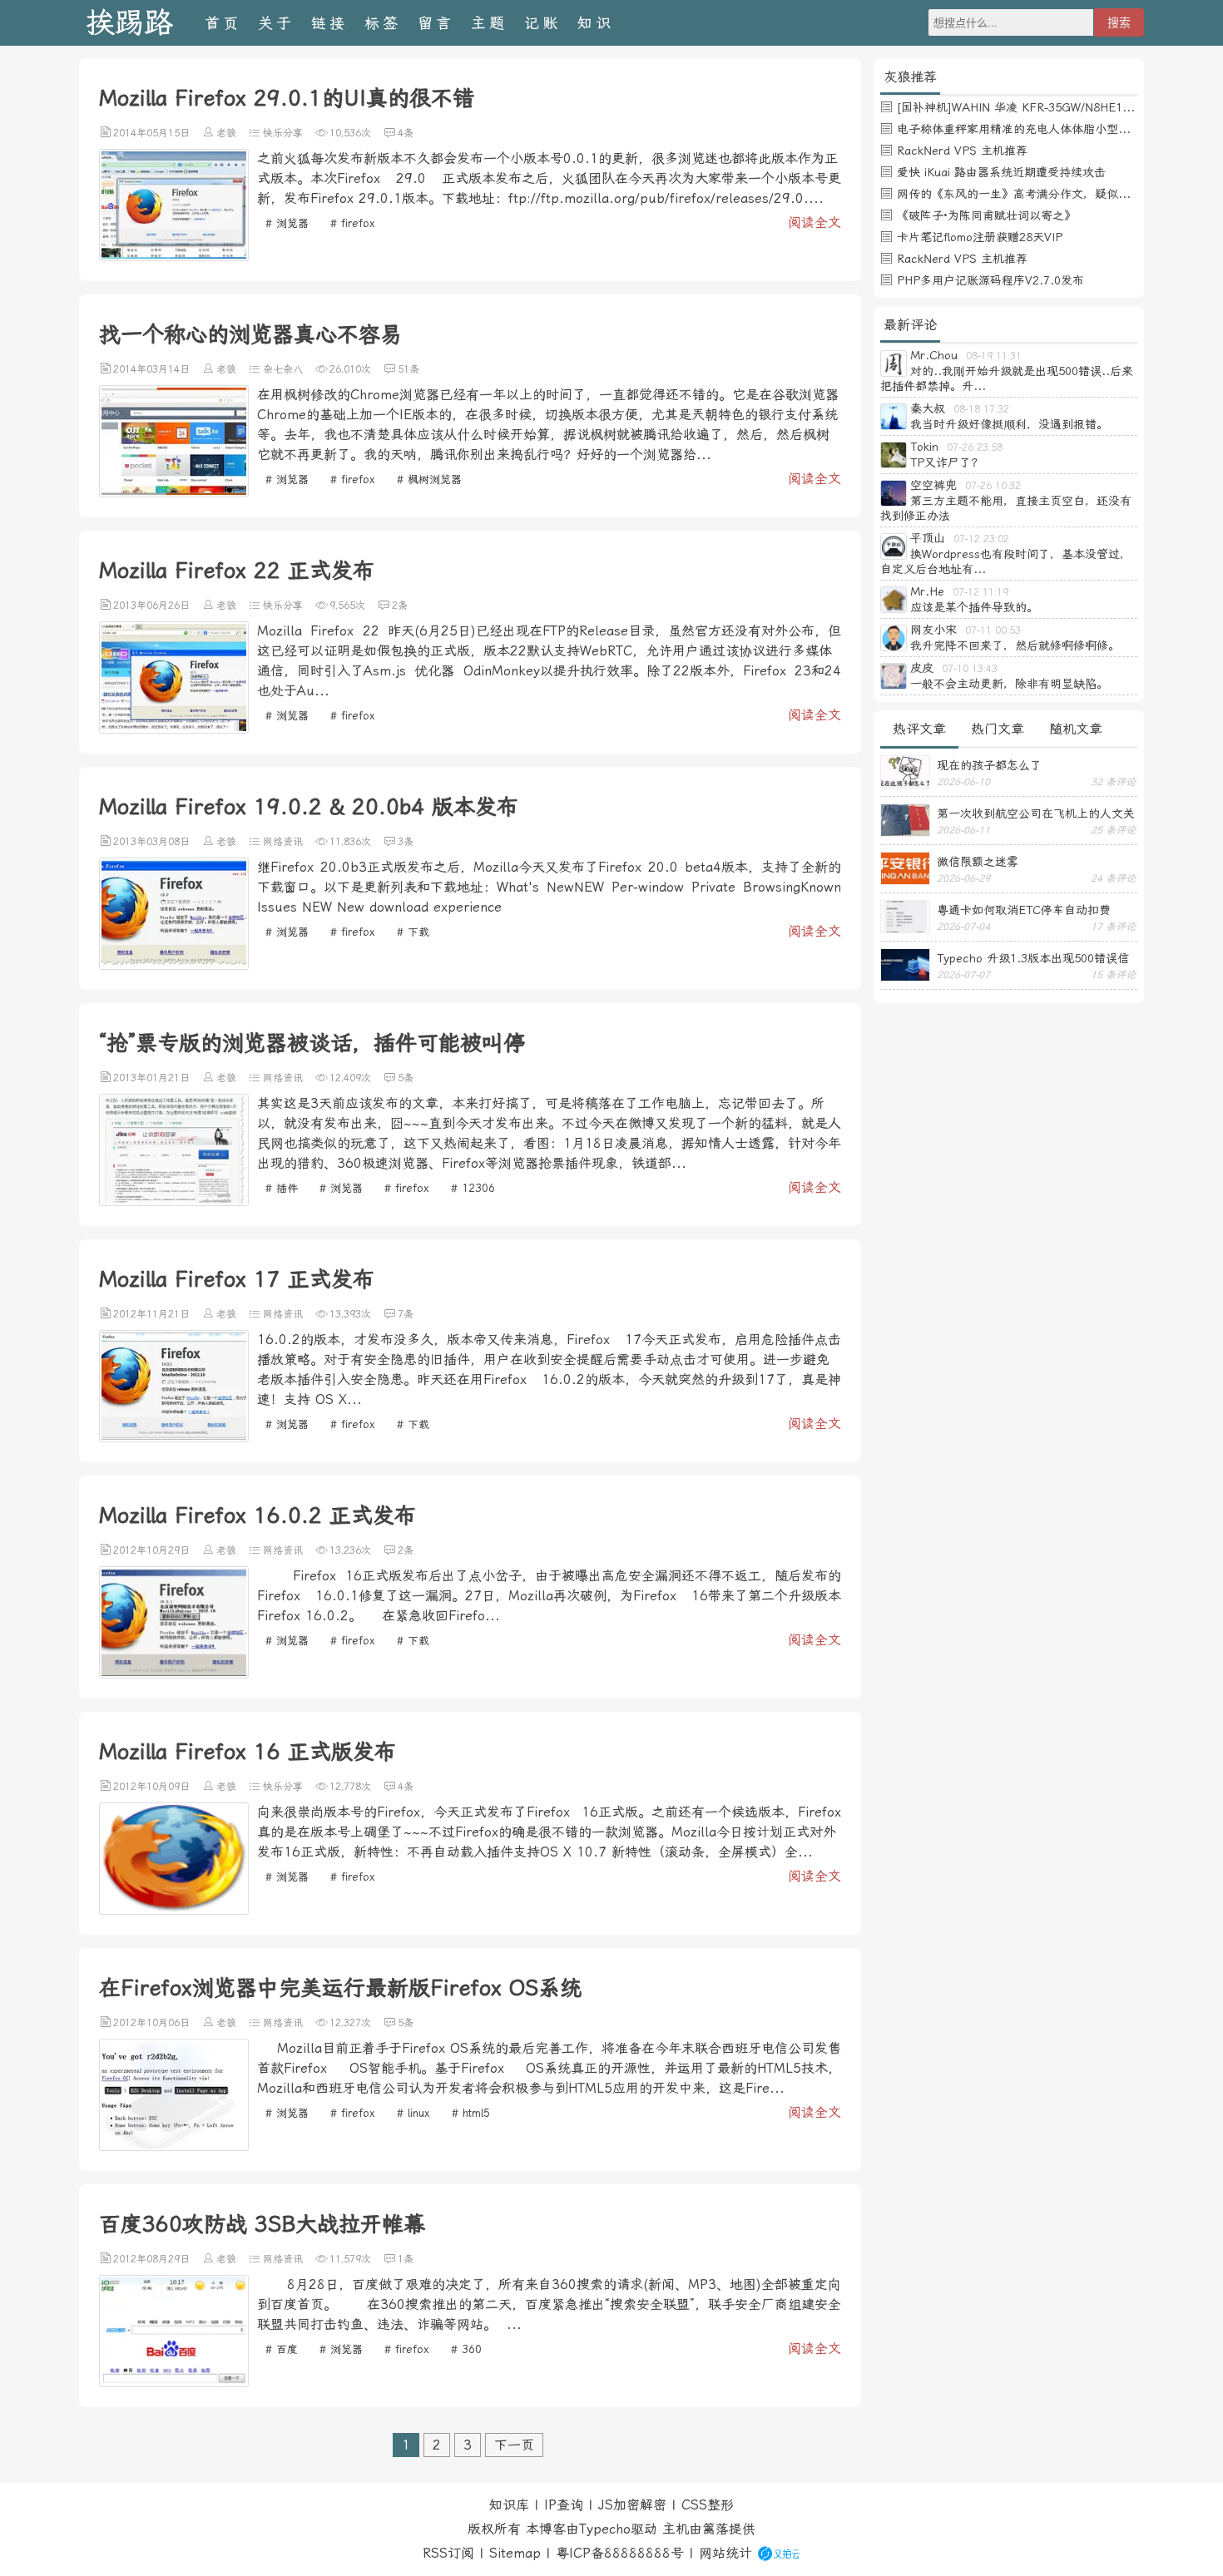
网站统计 (725, 2553)
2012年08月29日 (151, 2259)
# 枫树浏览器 (429, 480)
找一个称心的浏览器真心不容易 (250, 334)
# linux (413, 2113)
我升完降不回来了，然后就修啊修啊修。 (1015, 645)
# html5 (471, 2113)
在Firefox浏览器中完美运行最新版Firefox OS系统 (340, 1988)
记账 (542, 23)
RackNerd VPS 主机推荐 (962, 151)
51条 (408, 369)
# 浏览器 (287, 223)
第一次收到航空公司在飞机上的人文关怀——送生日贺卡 (1036, 813)
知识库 (509, 2505)
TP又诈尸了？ (946, 462)
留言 (436, 23)
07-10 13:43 (970, 669)
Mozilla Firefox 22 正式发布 (237, 571)
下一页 (514, 2445)
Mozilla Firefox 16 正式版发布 (248, 1752)
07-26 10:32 (993, 486)
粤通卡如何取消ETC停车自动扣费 (1024, 910)
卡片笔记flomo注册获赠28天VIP (980, 237)
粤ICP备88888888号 (620, 2553)
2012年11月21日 (151, 1314)
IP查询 (564, 2505)
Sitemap (515, 2553)
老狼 (226, 133)
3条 (406, 842)
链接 (329, 23)
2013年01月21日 (151, 1078)
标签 (383, 23)
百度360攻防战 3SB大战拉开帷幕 (262, 2224)
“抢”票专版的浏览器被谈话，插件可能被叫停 (312, 1043)
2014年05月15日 (151, 133)
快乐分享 (283, 133)
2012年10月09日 (151, 1787)
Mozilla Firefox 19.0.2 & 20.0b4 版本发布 (309, 807)
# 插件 (282, 1188)
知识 (596, 23)
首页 (223, 23)
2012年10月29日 (151, 1550)
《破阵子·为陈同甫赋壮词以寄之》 (986, 215)
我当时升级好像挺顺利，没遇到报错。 (1009, 424)
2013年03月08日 (151, 842)
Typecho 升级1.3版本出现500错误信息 (1033, 958)
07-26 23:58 (975, 447)
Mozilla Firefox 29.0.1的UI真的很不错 (287, 98)
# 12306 (473, 1188)
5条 (406, 1078)
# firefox (353, 223)
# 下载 (413, 932)
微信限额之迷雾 (978, 862)
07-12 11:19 (980, 592)
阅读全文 (815, 222)
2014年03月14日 (151, 369)
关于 (276, 23)
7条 (406, 1314)
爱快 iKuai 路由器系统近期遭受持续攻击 (1001, 172)
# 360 (466, 2349)
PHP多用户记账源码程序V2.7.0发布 (990, 280)
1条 (406, 2259)
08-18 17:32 (981, 409)
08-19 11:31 (994, 356)
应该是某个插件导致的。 (974, 607)
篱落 (715, 2529)
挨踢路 (129, 23)
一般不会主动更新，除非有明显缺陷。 (1009, 684)
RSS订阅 (448, 2553)
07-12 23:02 (981, 539)
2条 (400, 606)
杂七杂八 (283, 369)
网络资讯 (283, 842)
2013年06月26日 (151, 606)
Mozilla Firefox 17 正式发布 (237, 1279)
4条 (406, 133)
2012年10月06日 (151, 2023)
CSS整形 (708, 2505)
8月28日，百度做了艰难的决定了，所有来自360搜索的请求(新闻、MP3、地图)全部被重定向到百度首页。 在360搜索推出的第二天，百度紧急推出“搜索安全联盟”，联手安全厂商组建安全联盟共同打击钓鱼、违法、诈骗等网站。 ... (549, 2304)
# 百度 (282, 2349)
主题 (489, 23)
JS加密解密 (632, 2505)
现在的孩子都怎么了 (989, 765)
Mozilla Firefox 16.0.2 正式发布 (257, 1515)
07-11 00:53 (993, 630)
